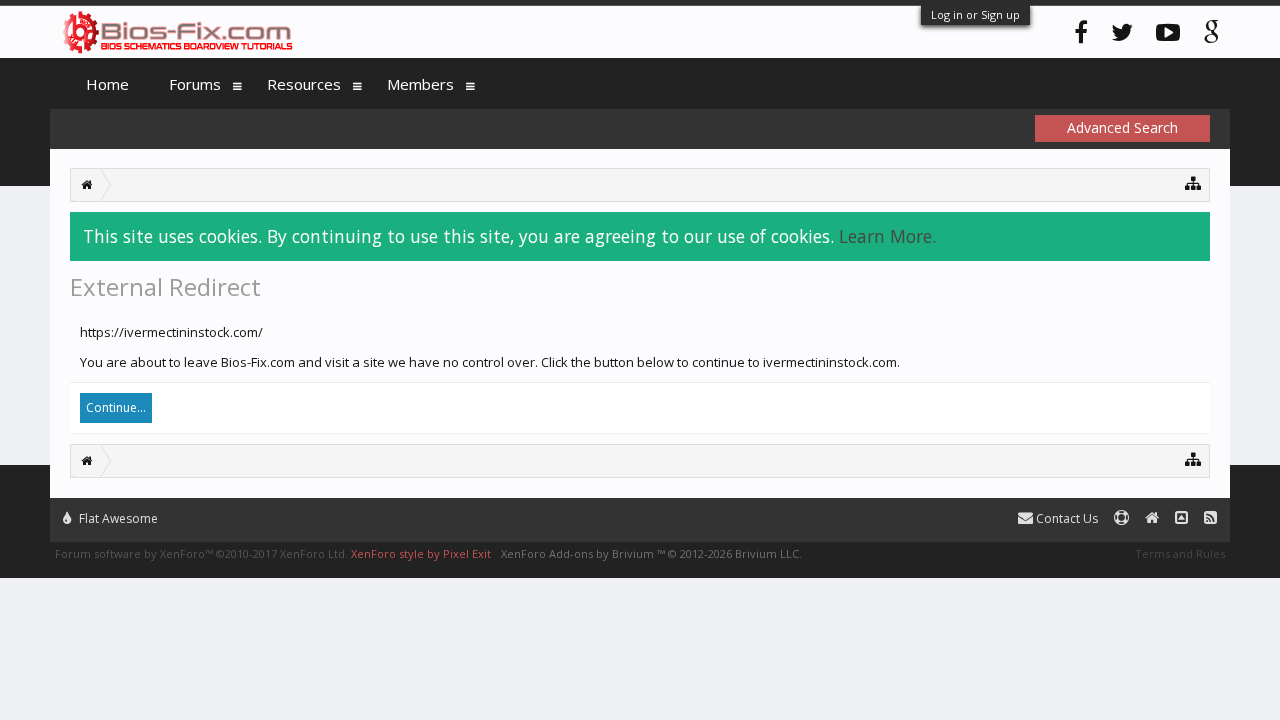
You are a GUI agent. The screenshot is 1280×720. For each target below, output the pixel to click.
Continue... (116, 407)
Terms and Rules (1180, 553)
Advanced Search (1122, 127)
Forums (195, 84)
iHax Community (640, 510)
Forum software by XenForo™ (201, 553)
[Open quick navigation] (1193, 182)
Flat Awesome (117, 518)
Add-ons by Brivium (651, 553)
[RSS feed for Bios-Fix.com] (1210, 518)
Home (107, 84)
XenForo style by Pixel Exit (421, 553)
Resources (304, 84)
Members (420, 84)
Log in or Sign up (975, 14)
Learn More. (887, 236)
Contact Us (1065, 518)
